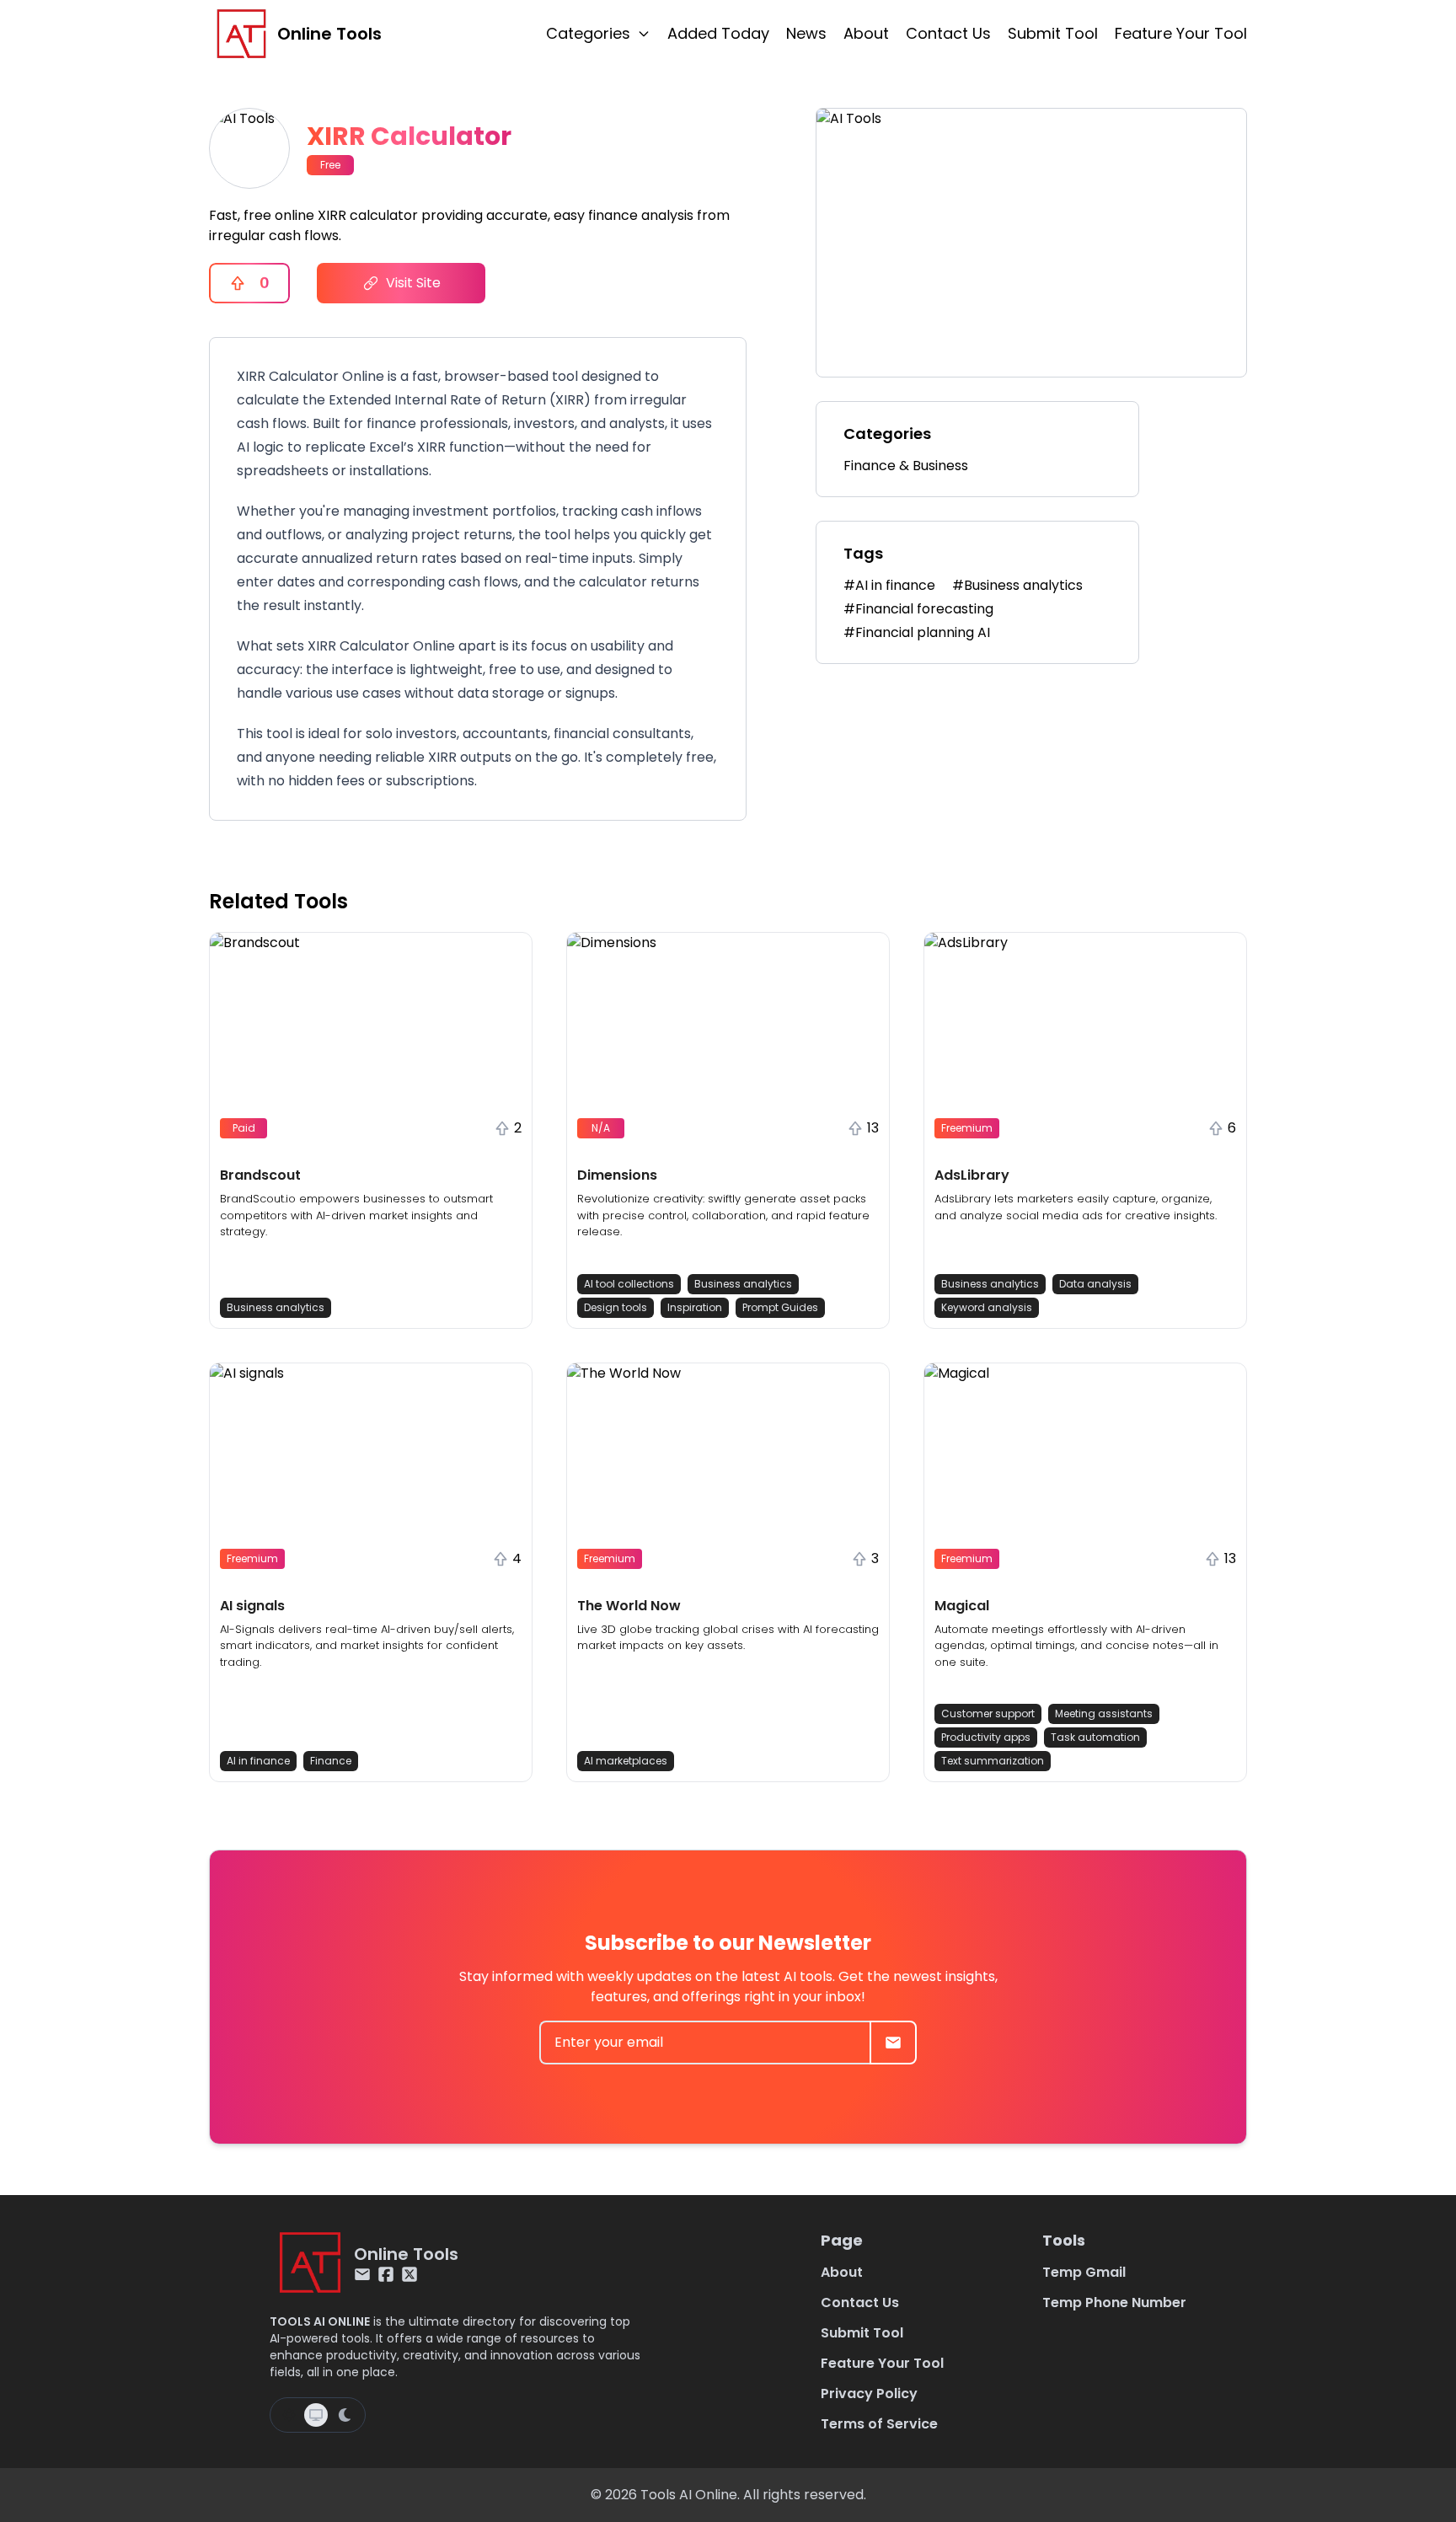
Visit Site (413, 283)
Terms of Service (879, 2424)
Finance (331, 1761)
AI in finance (258, 1761)
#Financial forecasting (918, 609)
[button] (371, 1130)
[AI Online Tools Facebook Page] (386, 2274)
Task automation (1095, 1737)
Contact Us (948, 33)
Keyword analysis (987, 1307)
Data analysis (1095, 1284)
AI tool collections (629, 1284)
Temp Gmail (1084, 2272)
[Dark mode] (345, 2415)
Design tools (616, 1307)
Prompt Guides (780, 1307)
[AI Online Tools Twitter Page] (409, 2274)
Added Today (718, 33)
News (806, 33)
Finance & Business (906, 466)
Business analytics (276, 1307)
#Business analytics (1017, 585)
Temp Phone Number (1114, 2302)
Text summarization (993, 1761)
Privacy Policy (869, 2393)
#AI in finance (889, 585)
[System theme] (316, 2415)
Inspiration (695, 1307)
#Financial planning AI (917, 632)
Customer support (988, 1713)
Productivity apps (986, 1737)
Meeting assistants (1104, 1713)
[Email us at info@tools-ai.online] (362, 2274)
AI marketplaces (626, 1761)
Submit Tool (1053, 33)
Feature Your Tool (1181, 33)
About (866, 33)
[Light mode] (289, 2415)
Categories (588, 33)
